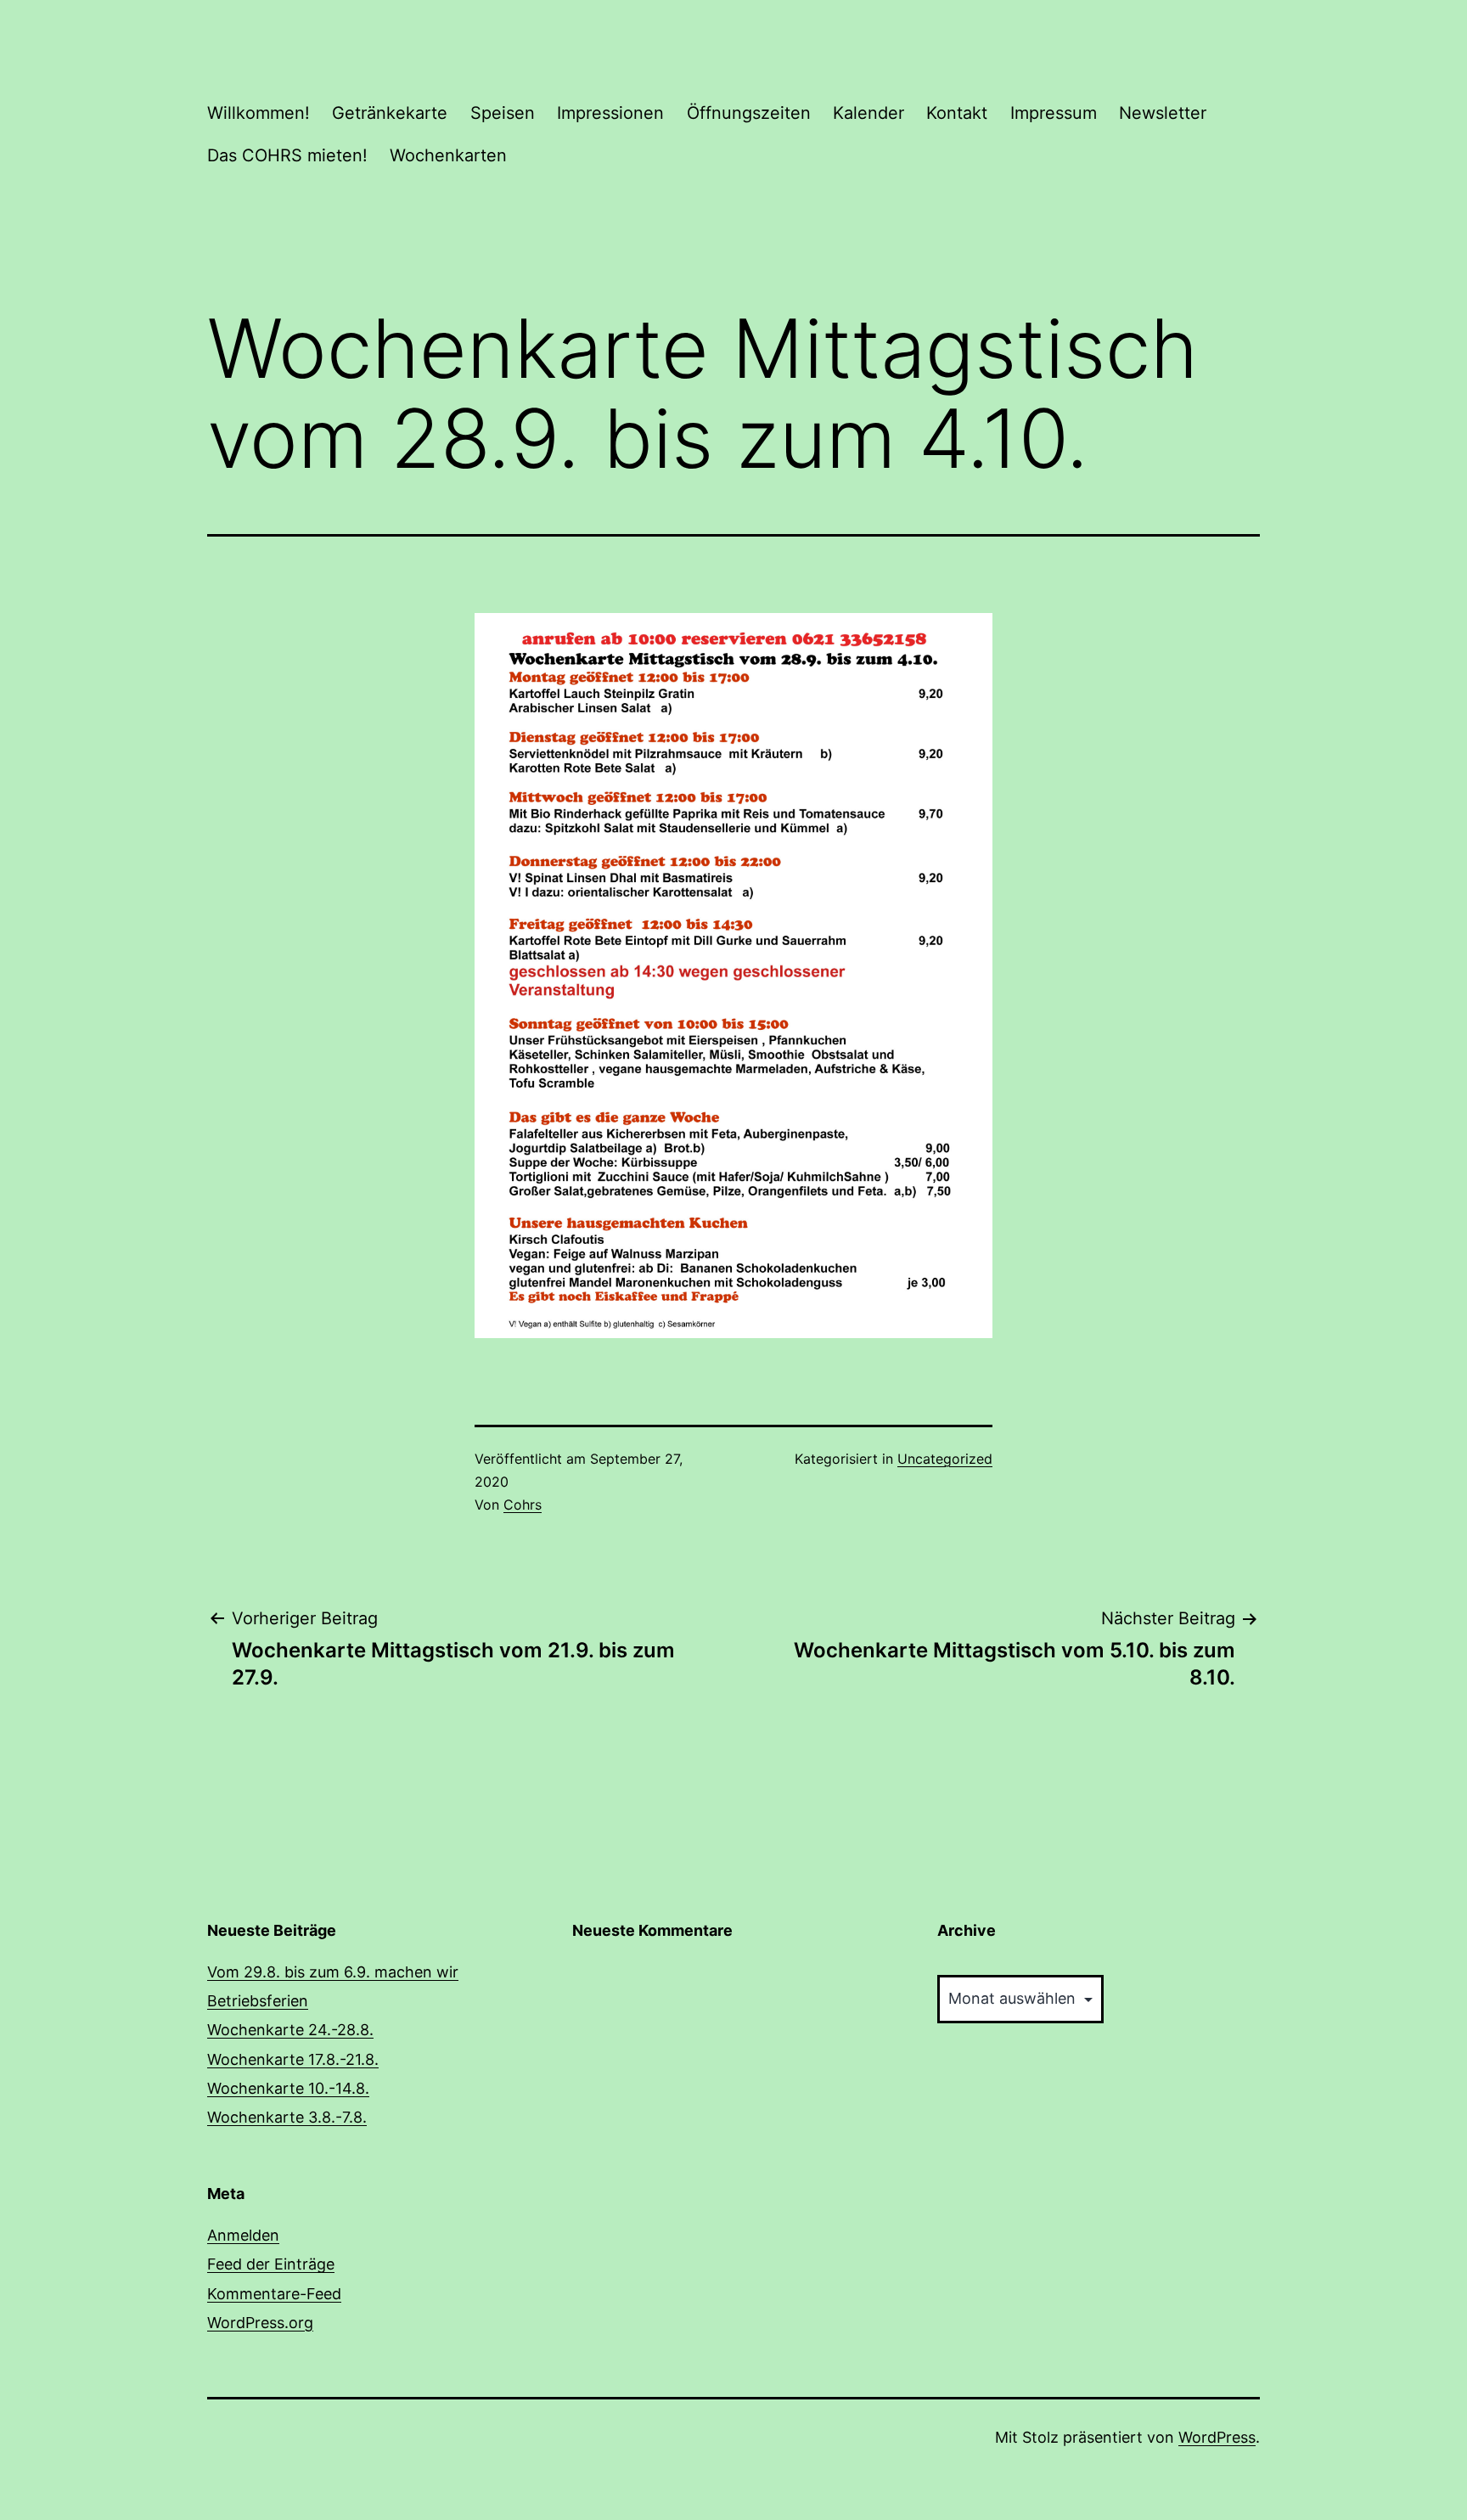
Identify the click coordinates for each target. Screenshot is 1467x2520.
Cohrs (523, 1505)
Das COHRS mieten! (287, 155)
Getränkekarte (390, 113)
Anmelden (243, 2235)
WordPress (1217, 2437)
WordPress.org (260, 2323)
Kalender (868, 113)
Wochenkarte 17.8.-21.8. (293, 2059)
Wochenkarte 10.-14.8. (288, 2088)
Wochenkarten (448, 155)
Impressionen (610, 113)
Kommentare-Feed (274, 2294)
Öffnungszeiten (749, 113)
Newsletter (1163, 113)
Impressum (1054, 113)
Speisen (503, 113)
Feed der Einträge (271, 2264)
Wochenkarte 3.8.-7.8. (287, 2117)
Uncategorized (945, 1459)
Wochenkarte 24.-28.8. (290, 2030)
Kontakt (957, 113)
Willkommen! (259, 113)
